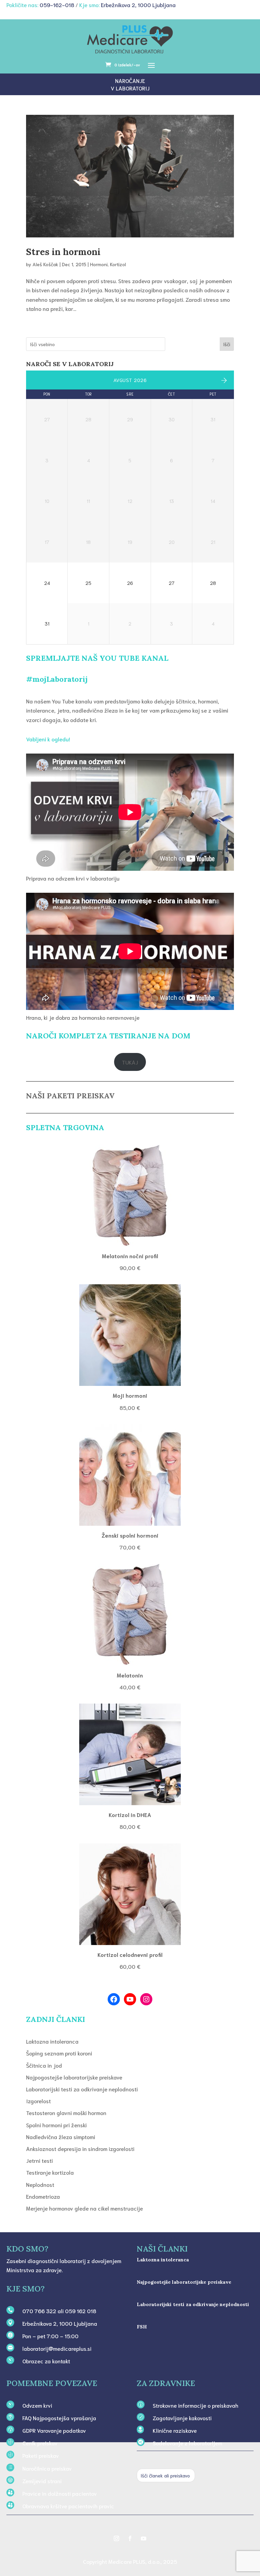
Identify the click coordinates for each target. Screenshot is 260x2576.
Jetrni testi (39, 2160)
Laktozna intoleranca (52, 2041)
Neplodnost (40, 2184)
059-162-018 (57, 5)
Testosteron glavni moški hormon (66, 2113)
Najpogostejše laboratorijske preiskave (74, 2077)
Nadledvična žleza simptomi (61, 2137)
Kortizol (118, 264)
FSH (142, 2327)
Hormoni (99, 264)
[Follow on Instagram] (116, 2538)
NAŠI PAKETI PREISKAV (70, 1096)
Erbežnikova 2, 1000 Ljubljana (138, 5)
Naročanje (130, 80)
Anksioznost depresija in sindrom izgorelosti (80, 2148)
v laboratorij (130, 88)
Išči (227, 344)
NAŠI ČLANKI (162, 2249)
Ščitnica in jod (44, 2065)
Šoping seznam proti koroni (59, 2053)
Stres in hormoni (63, 252)
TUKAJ (130, 1062)
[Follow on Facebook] (130, 2538)
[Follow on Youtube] (144, 2538)
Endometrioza (43, 2196)
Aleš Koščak (45, 264)
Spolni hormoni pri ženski (56, 2125)
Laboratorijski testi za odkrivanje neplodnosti (82, 2089)
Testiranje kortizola (50, 2172)
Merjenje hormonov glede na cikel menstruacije (84, 2208)
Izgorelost (38, 2101)
